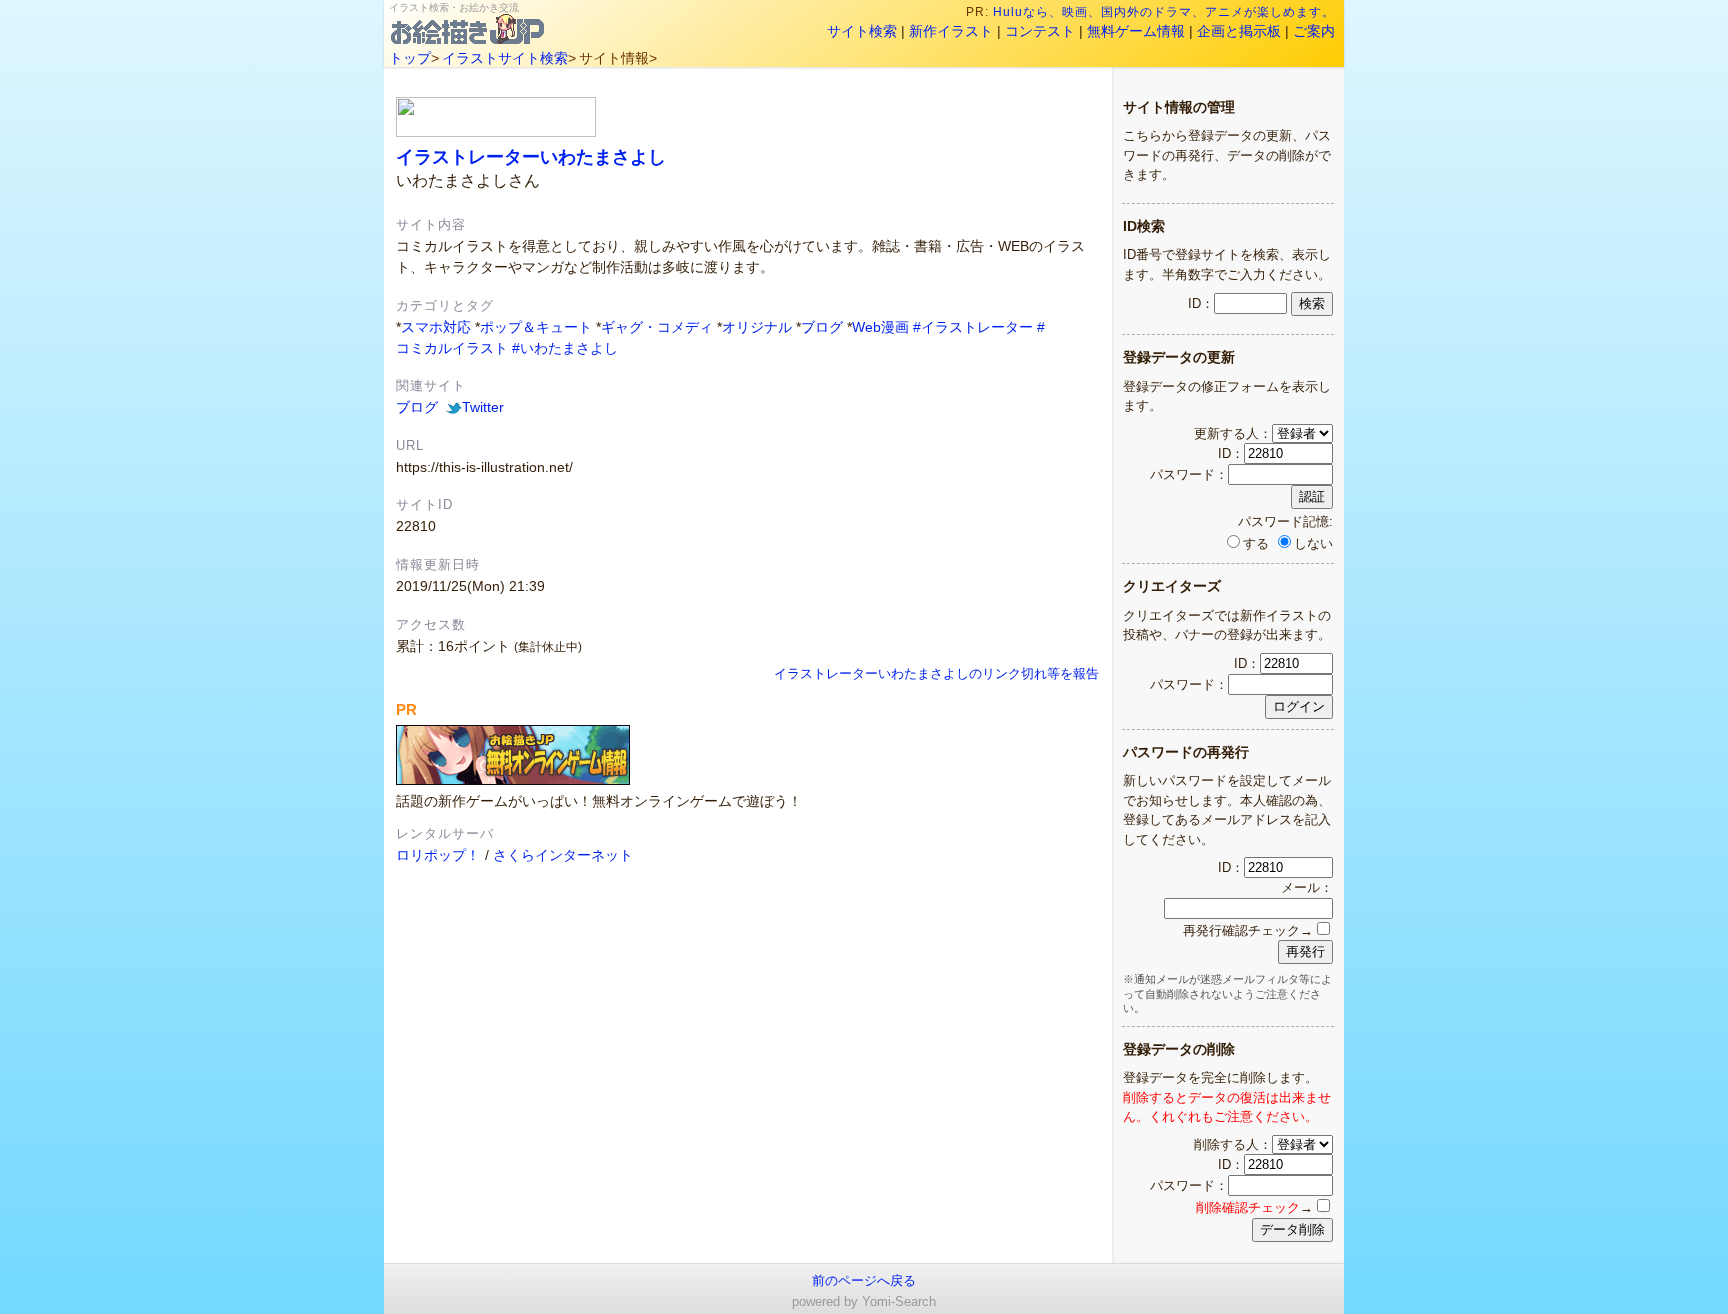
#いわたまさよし (565, 348)
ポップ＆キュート (536, 327)
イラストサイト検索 (505, 58)
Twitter (483, 407)
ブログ (822, 327)
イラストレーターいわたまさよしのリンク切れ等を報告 (936, 674)
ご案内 (1314, 31)
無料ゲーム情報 (1136, 31)
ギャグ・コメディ (657, 327)
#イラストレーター (973, 327)
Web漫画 (880, 327)
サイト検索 (862, 31)
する (1256, 543)
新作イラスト (951, 31)
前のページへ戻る (864, 1280)
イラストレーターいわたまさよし (531, 156)
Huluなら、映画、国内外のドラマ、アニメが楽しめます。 (1164, 12)
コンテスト (1040, 31)
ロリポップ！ (438, 855)
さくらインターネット (563, 855)
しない (1313, 543)
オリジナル (757, 327)
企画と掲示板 (1239, 31)
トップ (410, 58)
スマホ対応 (436, 327)
